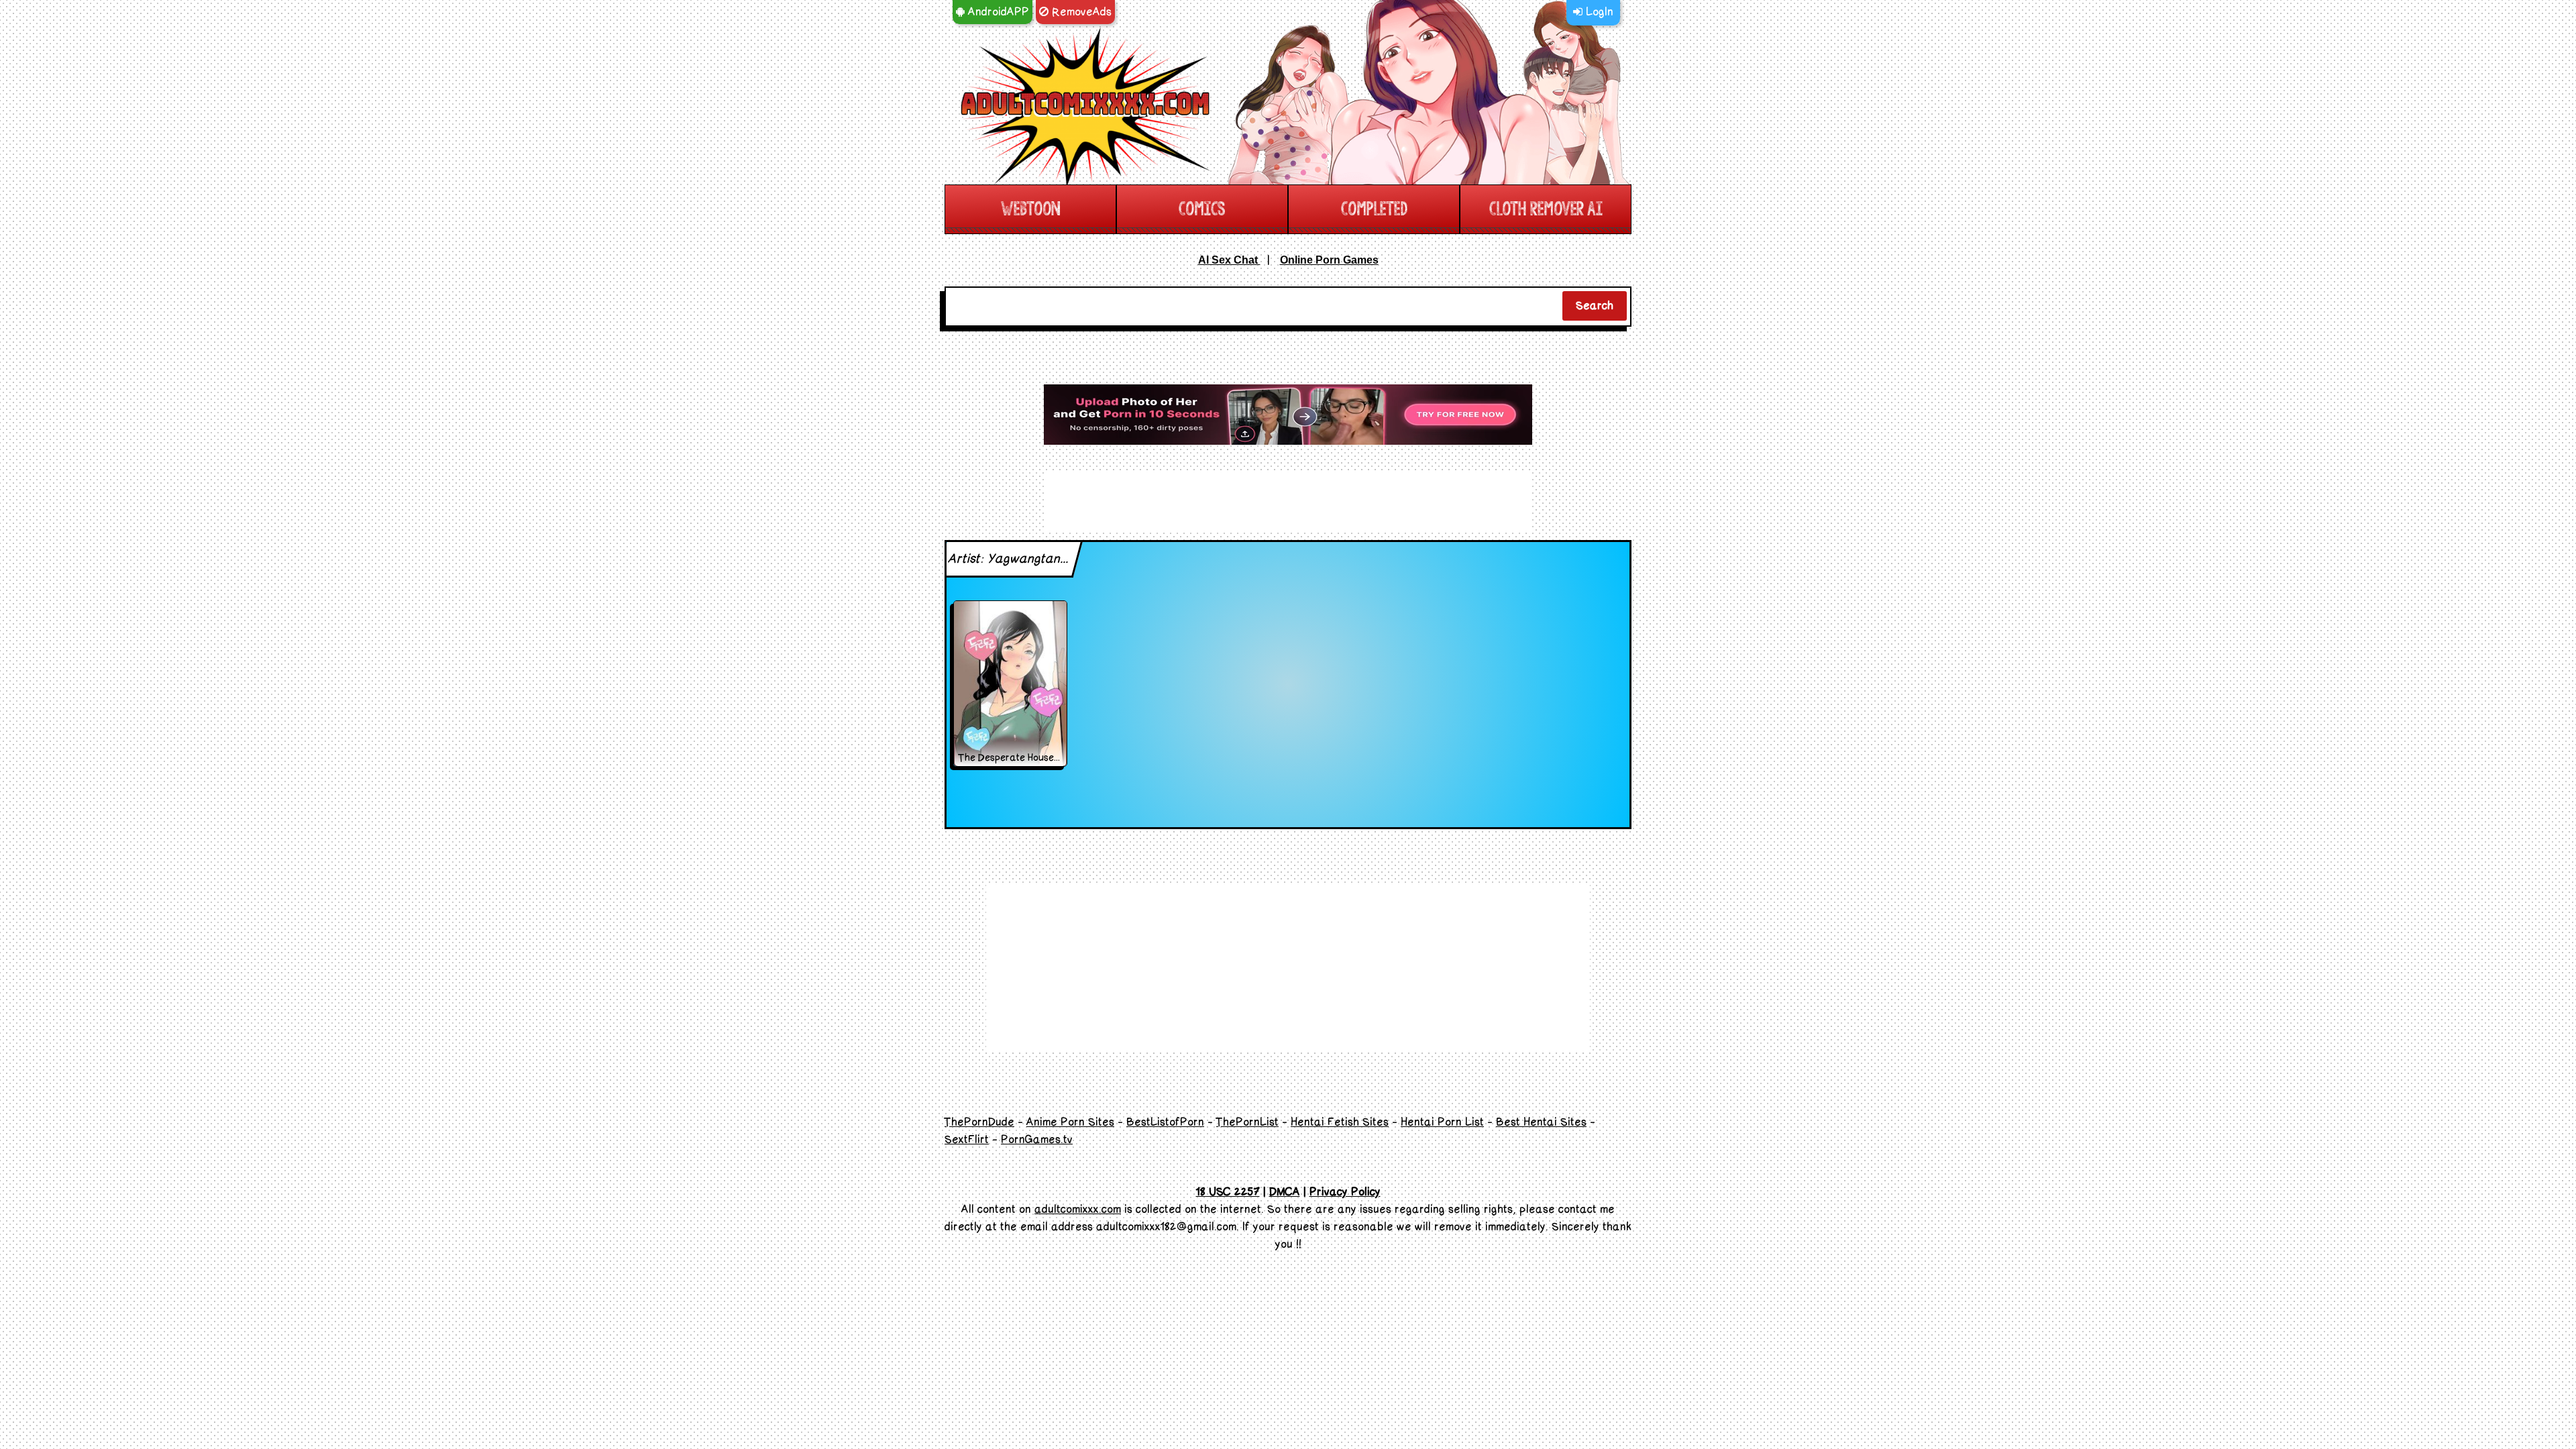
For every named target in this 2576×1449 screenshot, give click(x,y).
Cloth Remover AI (1546, 209)
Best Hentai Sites (1541, 1122)
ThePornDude (979, 1122)
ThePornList (1247, 1122)
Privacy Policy (1345, 1192)
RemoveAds (1080, 12)
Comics (1202, 209)
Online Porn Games (1329, 260)
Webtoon (1030, 209)
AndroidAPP (997, 12)
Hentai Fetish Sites (1340, 1122)
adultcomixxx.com (1078, 1210)
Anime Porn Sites (1070, 1122)
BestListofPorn (1165, 1122)
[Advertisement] (1288, 415)
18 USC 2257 (1228, 1192)
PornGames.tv (1037, 1140)
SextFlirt (967, 1140)
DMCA (1285, 1192)
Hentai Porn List (1442, 1122)
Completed (1374, 209)
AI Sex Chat (1229, 260)
